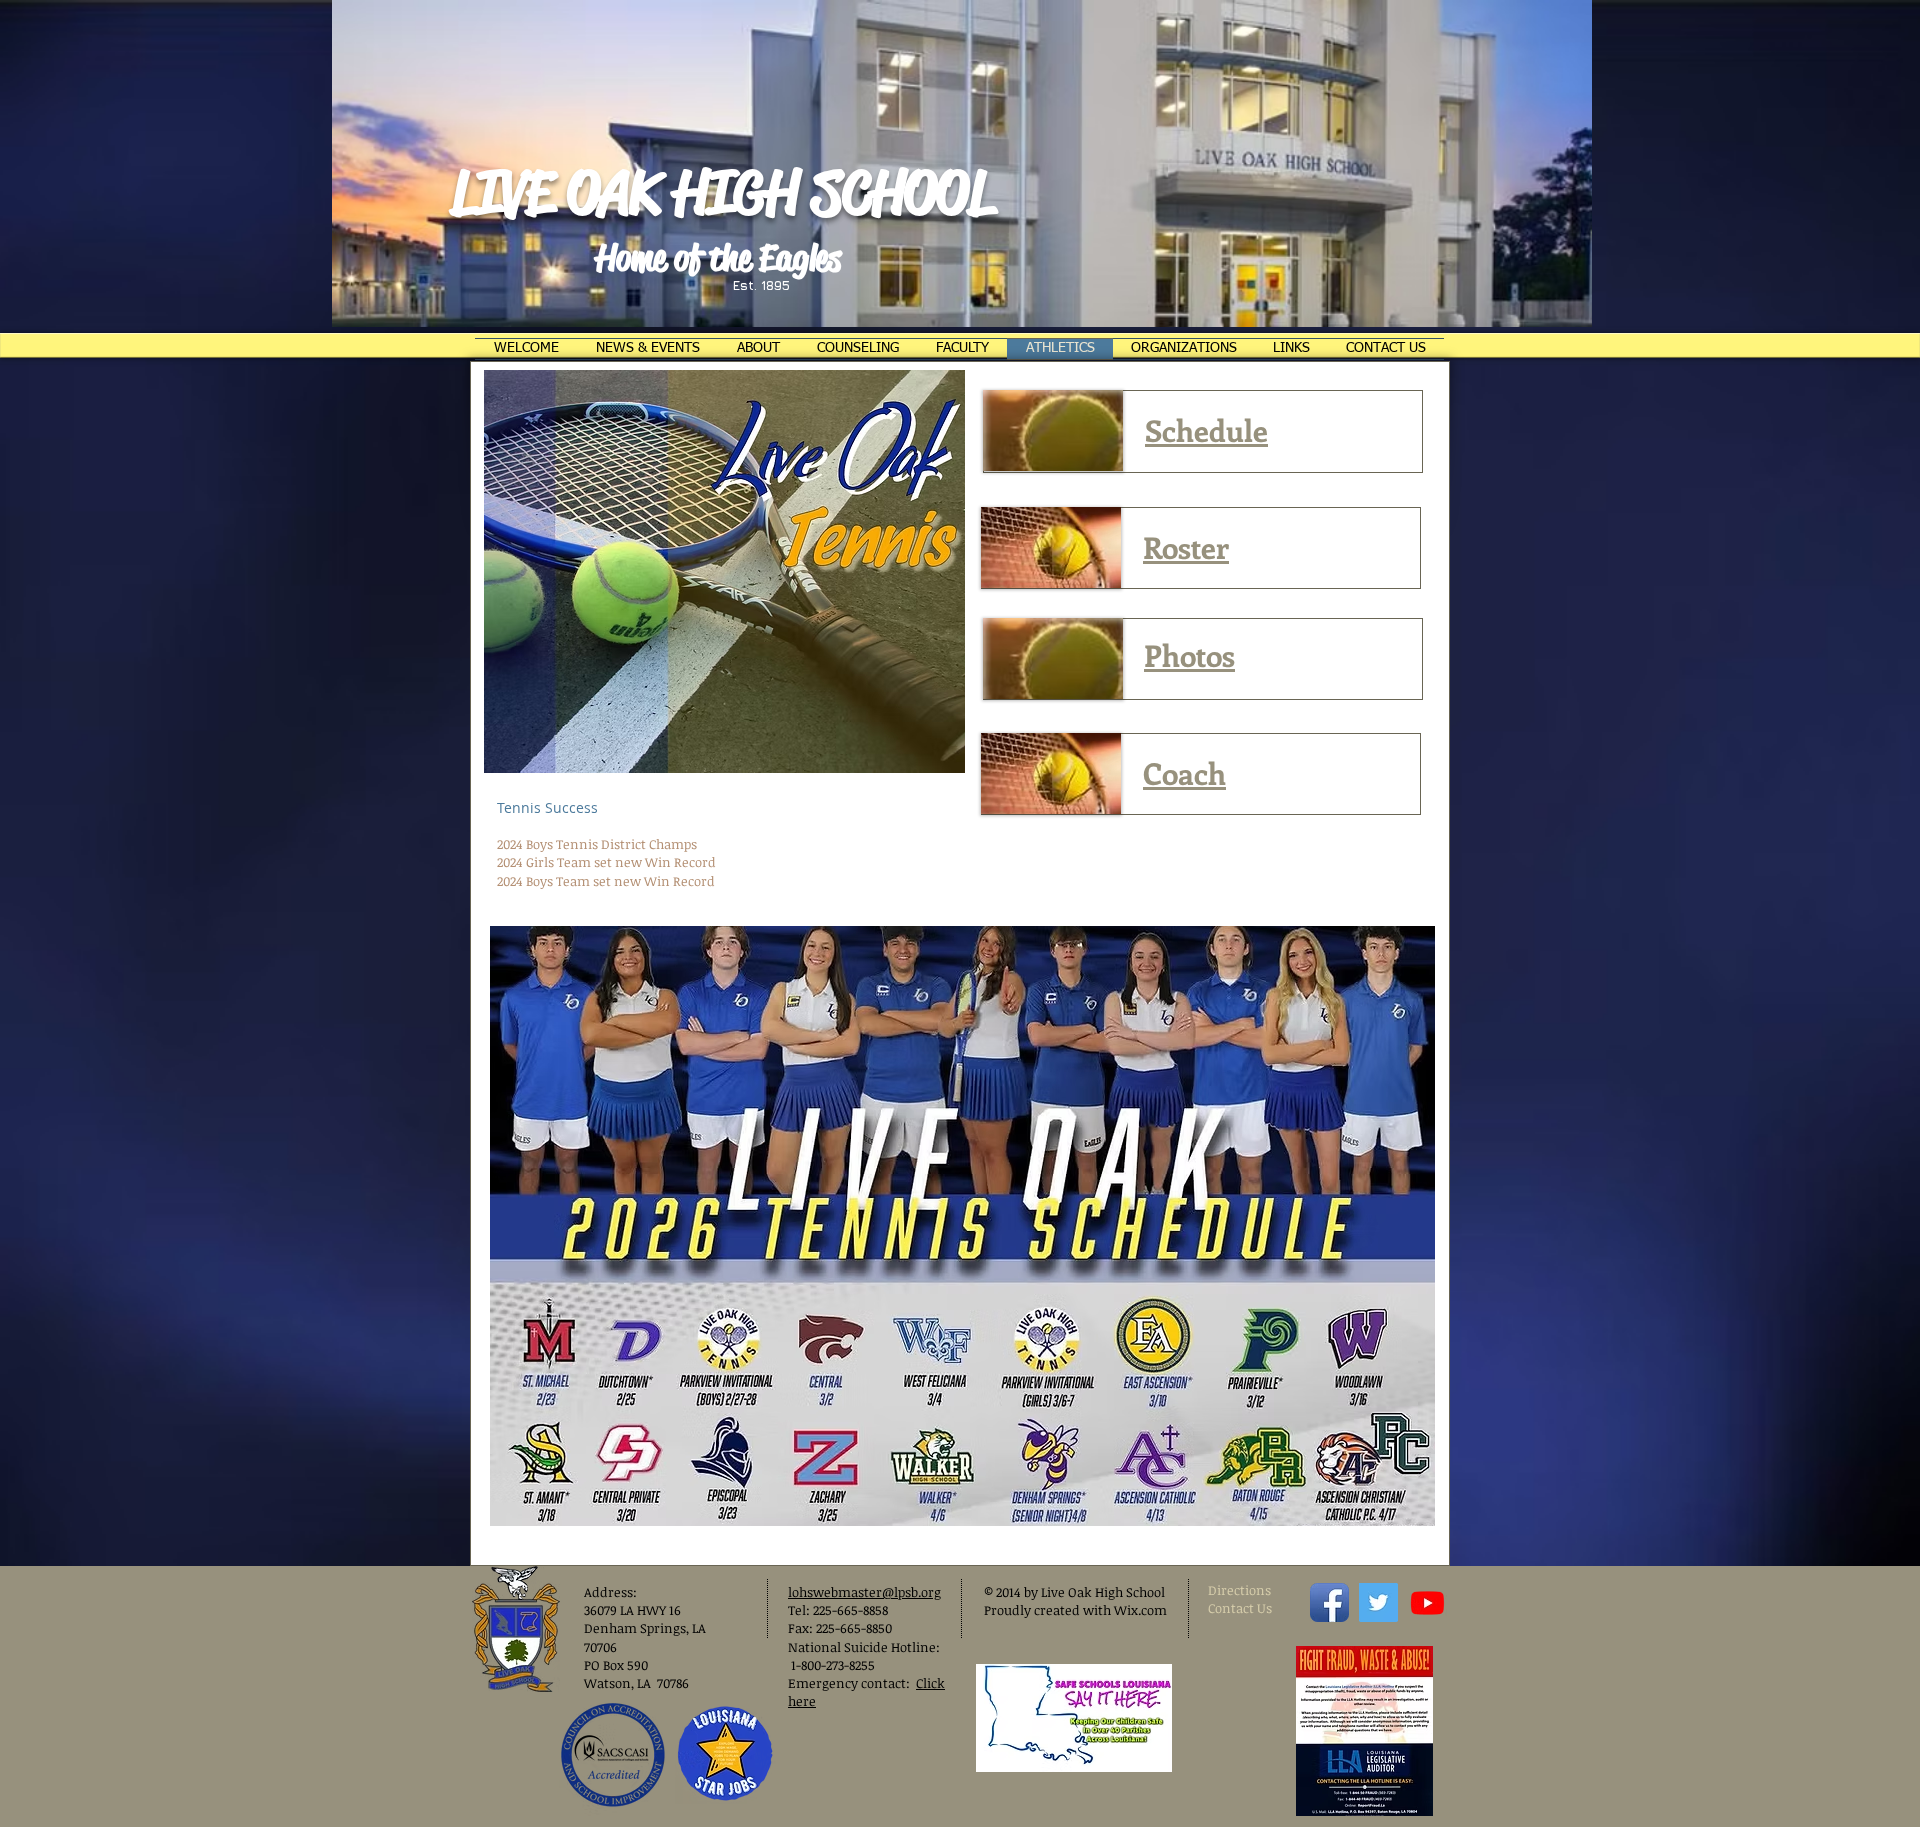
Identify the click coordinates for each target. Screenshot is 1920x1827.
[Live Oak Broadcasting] (1427, 1602)
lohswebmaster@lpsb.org (864, 1592)
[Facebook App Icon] (1329, 1602)
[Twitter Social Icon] (1378, 1602)
